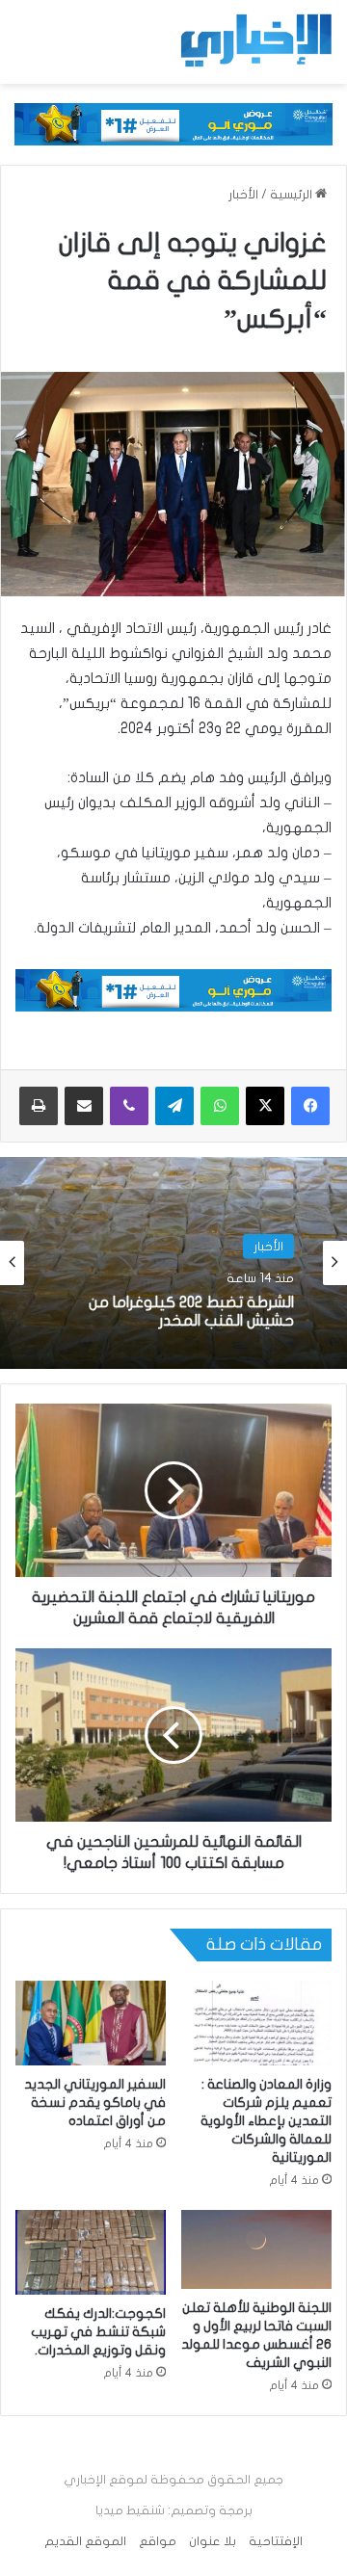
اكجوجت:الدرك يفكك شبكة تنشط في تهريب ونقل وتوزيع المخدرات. (98, 2332)
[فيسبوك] (310, 1106)
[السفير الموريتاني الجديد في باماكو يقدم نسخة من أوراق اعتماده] (91, 2023)
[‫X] (265, 1106)
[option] (173, 1263)
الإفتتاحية (276, 2541)
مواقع (158, 2541)
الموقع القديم (85, 2541)
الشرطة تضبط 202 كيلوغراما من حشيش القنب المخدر (191, 1312)
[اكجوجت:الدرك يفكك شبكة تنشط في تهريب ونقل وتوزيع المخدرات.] (91, 2252)
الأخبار (243, 195)
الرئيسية (293, 195)
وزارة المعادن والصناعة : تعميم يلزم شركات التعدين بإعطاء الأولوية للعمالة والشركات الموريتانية (266, 2121)
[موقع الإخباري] (255, 40)
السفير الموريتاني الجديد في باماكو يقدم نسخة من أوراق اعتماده (95, 2103)
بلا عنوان (213, 2541)
